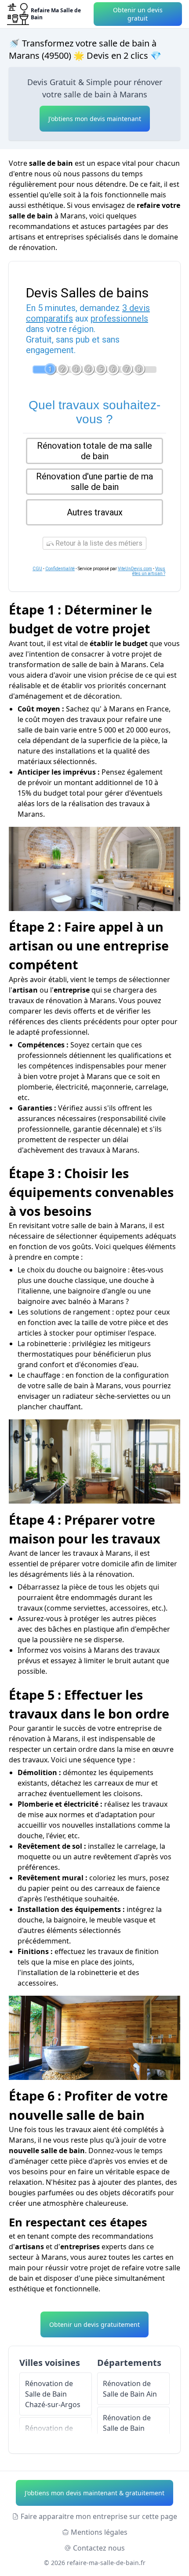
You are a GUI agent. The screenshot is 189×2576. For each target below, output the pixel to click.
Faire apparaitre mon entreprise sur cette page (99, 2516)
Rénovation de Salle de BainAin (130, 2389)
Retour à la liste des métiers (98, 543)
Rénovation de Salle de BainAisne (127, 2428)
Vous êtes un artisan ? (149, 571)
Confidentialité (60, 569)
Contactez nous (99, 2548)
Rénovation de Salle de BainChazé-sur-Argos (53, 2394)
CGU (37, 569)
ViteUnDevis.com (135, 569)
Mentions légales (99, 2532)
